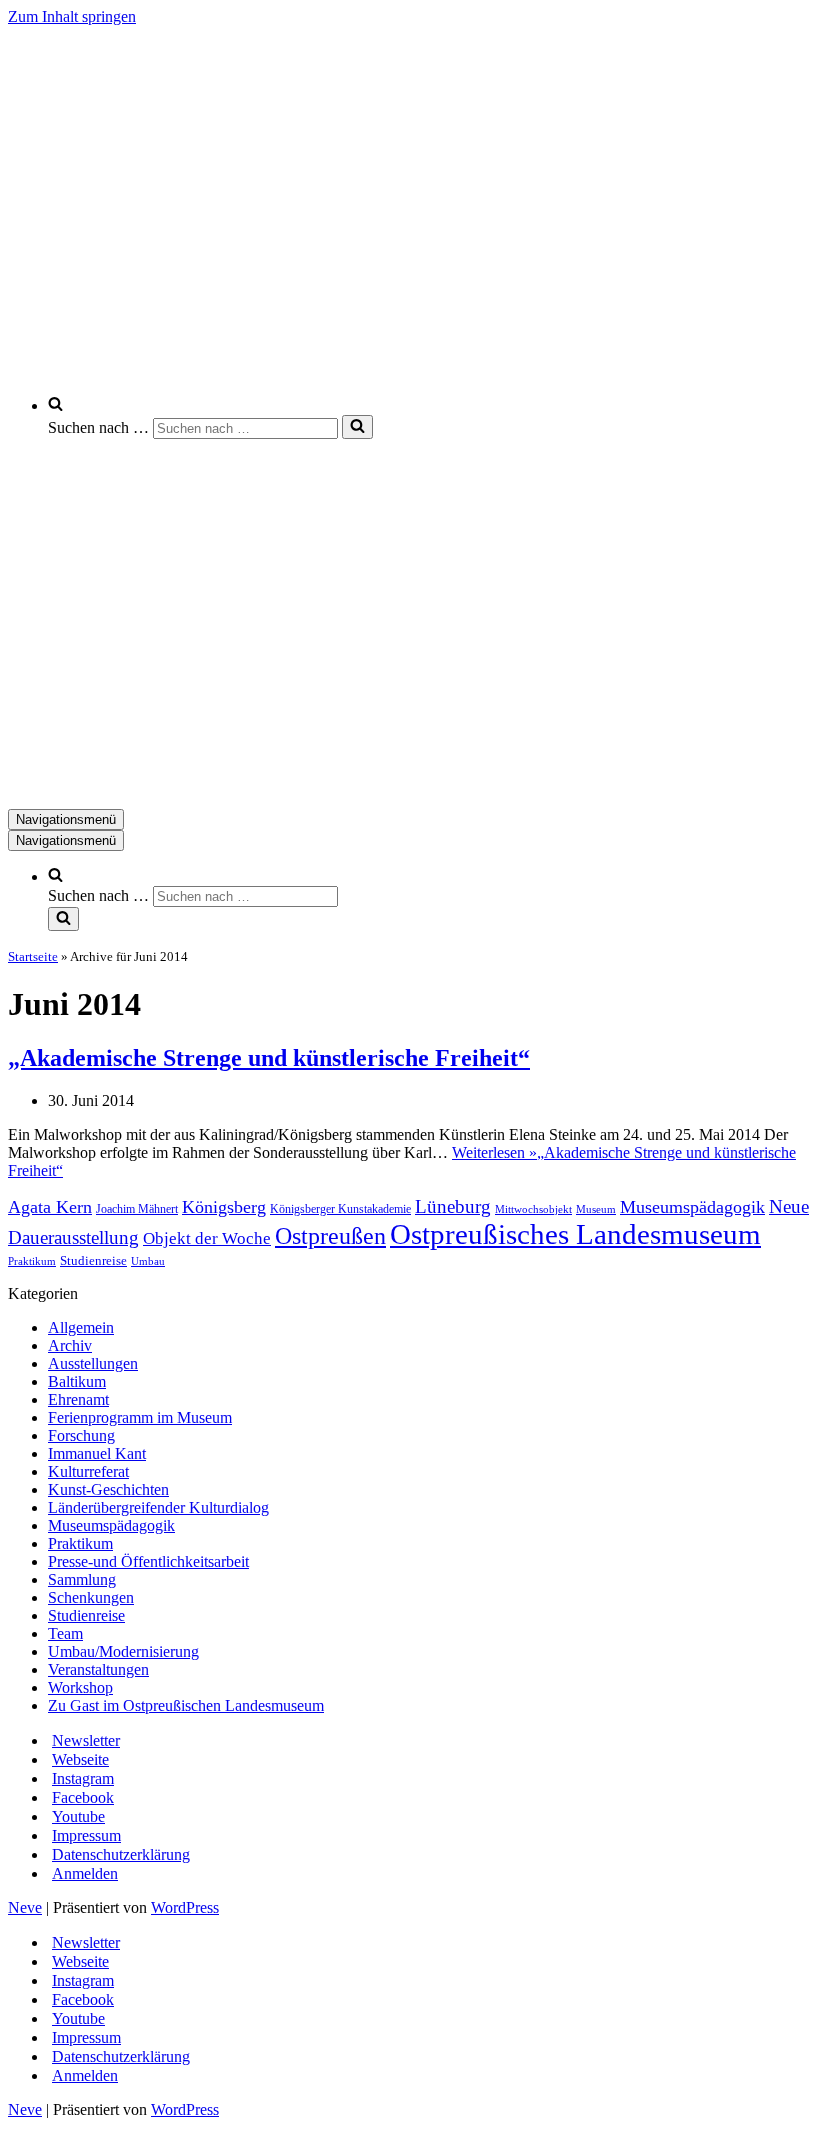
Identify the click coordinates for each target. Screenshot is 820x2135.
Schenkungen (91, 1597)
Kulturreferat (88, 1471)
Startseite (33, 956)
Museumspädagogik (692, 1207)
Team (65, 1633)
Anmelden (85, 1873)
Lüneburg (453, 1206)
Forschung (81, 1435)
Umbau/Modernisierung (123, 1651)
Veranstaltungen (98, 1669)
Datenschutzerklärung (121, 1854)
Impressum (86, 1835)
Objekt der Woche (207, 1238)
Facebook (83, 1797)
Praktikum (32, 1261)
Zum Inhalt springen (72, 16)
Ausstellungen (93, 1363)
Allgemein (81, 1327)
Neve (25, 1907)
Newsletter (86, 1740)
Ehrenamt (78, 1399)
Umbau (148, 1261)
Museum (596, 1209)
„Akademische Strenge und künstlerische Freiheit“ (269, 1058)
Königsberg (224, 1207)
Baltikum (77, 1381)
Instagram (83, 1778)
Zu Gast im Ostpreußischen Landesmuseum (186, 1705)
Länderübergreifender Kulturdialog (158, 1507)
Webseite (80, 1759)
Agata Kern (50, 1207)
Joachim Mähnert (137, 1209)
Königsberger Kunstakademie (340, 1209)
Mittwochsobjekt (533, 1209)
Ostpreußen (330, 1235)
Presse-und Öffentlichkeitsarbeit (148, 1561)
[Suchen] (357, 427)
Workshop (80, 1687)
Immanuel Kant (97, 1453)
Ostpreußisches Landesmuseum (575, 1234)
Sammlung (82, 1579)
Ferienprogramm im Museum (140, 1417)
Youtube (78, 1816)
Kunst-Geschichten (108, 1489)
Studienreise (93, 1260)
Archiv (70, 1345)
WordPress (185, 1907)
